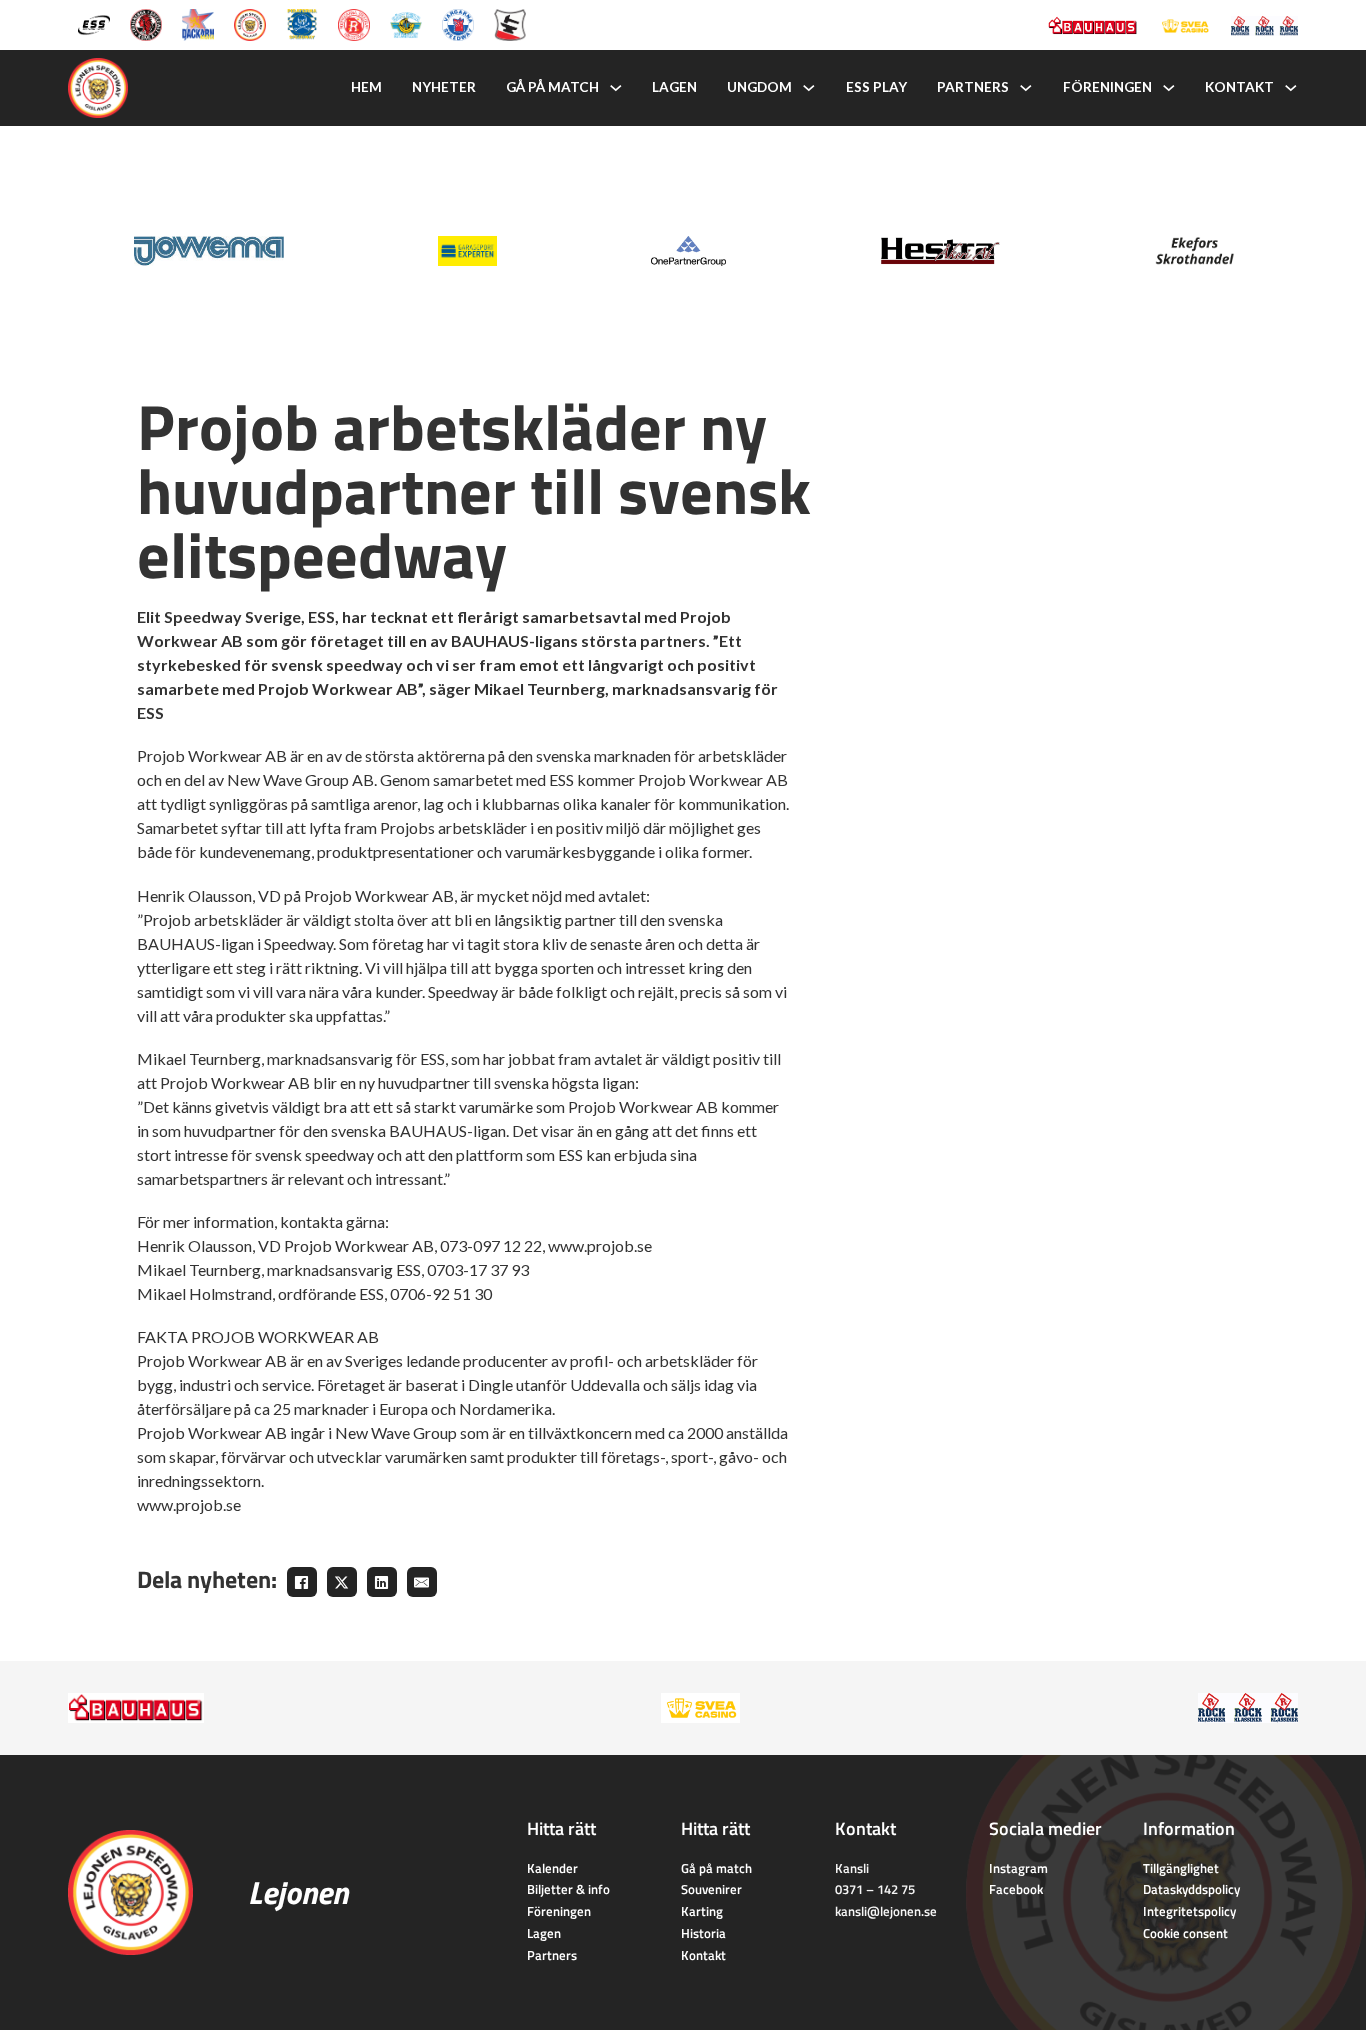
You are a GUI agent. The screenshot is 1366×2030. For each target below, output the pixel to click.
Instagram (1018, 1868)
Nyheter (444, 87)
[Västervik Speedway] (406, 23)
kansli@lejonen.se (886, 1911)
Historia (703, 1933)
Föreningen (1107, 87)
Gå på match (552, 87)
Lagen (674, 87)
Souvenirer (711, 1889)
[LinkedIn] (382, 1582)
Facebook (1016, 1889)
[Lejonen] (250, 23)
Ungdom (759, 87)
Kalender (552, 1868)
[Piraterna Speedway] (302, 23)
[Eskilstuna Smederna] (510, 23)
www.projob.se (600, 1245)
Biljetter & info (568, 1889)
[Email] (422, 1582)
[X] (342, 1582)
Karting (702, 1911)
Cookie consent (1185, 1933)
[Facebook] (302, 1582)
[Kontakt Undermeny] (1291, 88)
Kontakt (1239, 87)
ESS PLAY (876, 87)
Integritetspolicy (1189, 1911)
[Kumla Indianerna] (146, 23)
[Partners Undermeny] (1026, 88)
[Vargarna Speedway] (458, 23)
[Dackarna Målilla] (198, 23)
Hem (366, 87)
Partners (973, 87)
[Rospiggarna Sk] (354, 23)
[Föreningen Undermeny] (1169, 88)
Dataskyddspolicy (1191, 1889)
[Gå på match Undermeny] (616, 88)
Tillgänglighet (1181, 1868)
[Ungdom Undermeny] (809, 88)
